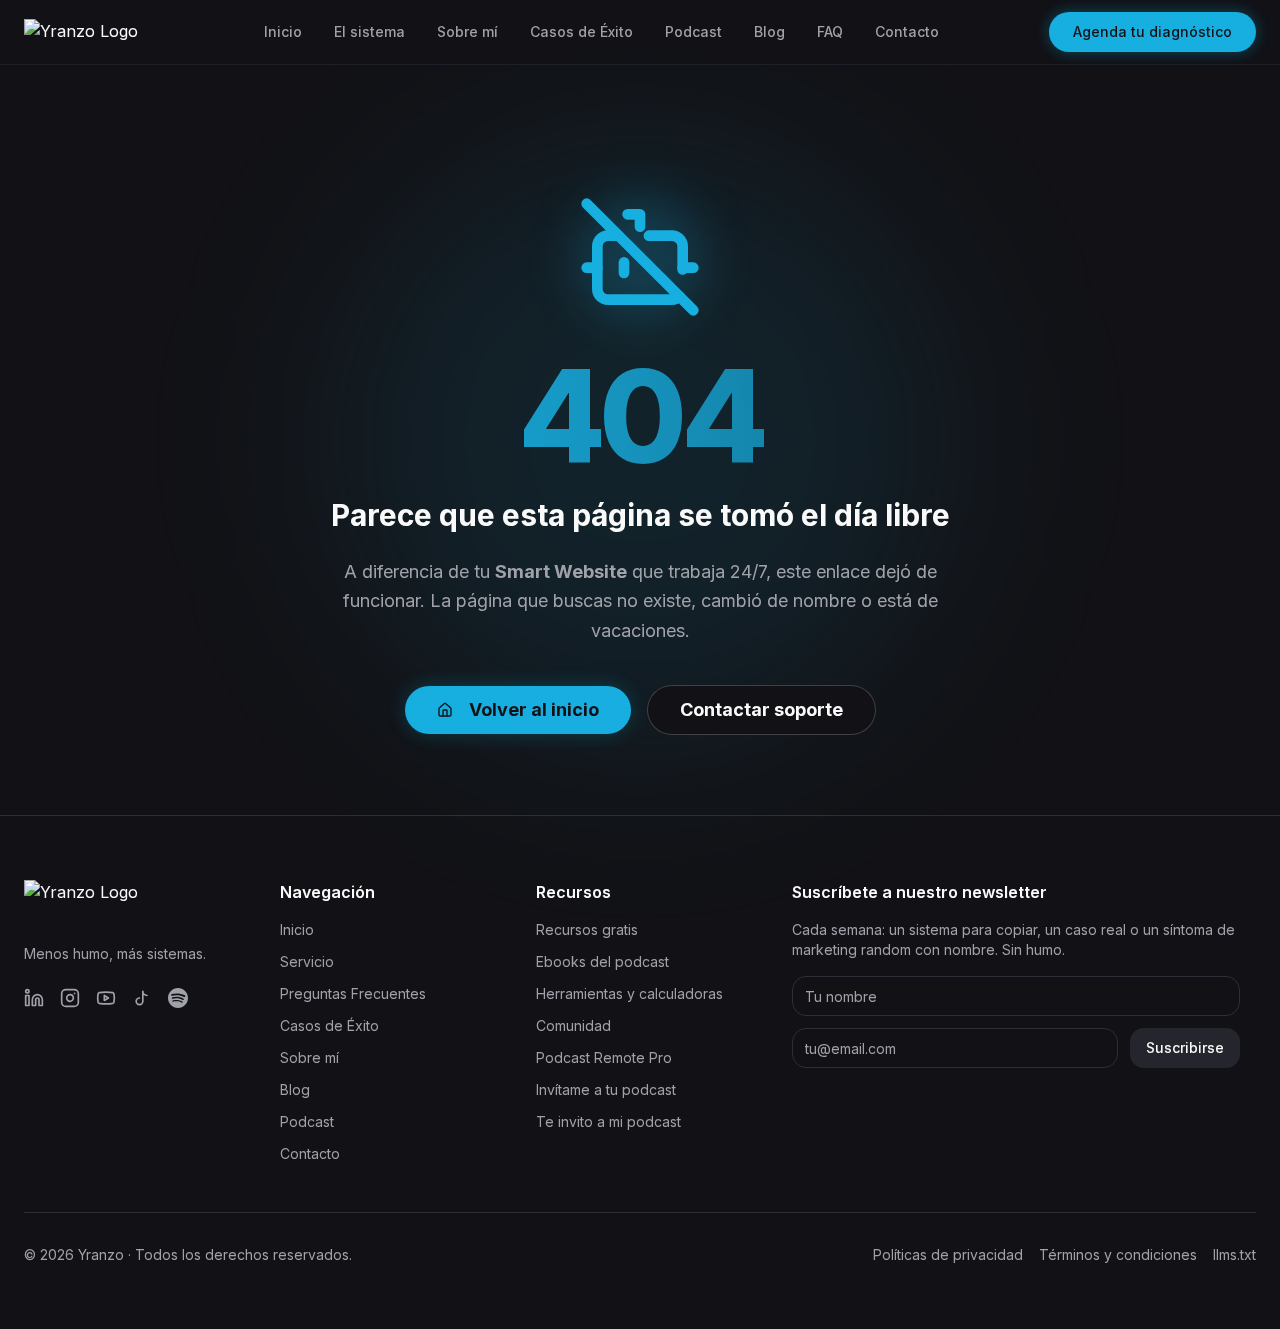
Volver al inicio (534, 709)
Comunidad (573, 1025)
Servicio (307, 961)
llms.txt (1234, 1254)
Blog (769, 31)
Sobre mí (467, 31)
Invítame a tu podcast (606, 1089)
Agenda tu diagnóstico (1152, 31)
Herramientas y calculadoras (629, 993)
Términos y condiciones (1118, 1254)
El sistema (369, 31)
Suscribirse (1185, 1047)
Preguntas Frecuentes (353, 993)
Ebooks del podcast (602, 961)
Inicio (283, 31)
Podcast (693, 31)
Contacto (907, 31)
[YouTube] (106, 998)
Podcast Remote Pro (604, 1057)
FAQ (830, 31)
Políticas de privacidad (948, 1254)
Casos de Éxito (581, 31)
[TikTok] (142, 998)
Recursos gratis (587, 929)
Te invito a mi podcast (608, 1121)
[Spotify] (178, 998)
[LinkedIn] (34, 998)
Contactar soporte (761, 709)
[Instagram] (70, 998)
